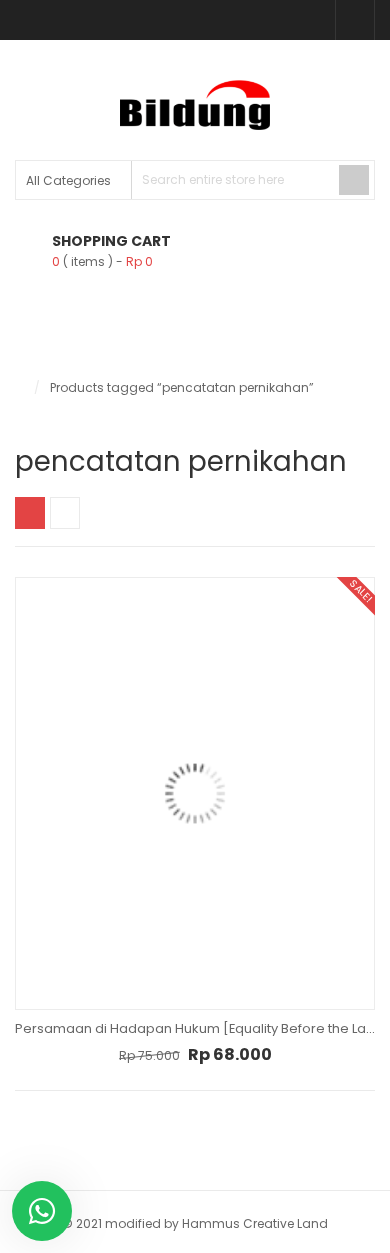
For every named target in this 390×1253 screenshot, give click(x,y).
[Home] (19, 387)
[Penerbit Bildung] (195, 105)
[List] (65, 513)
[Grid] (30, 513)
